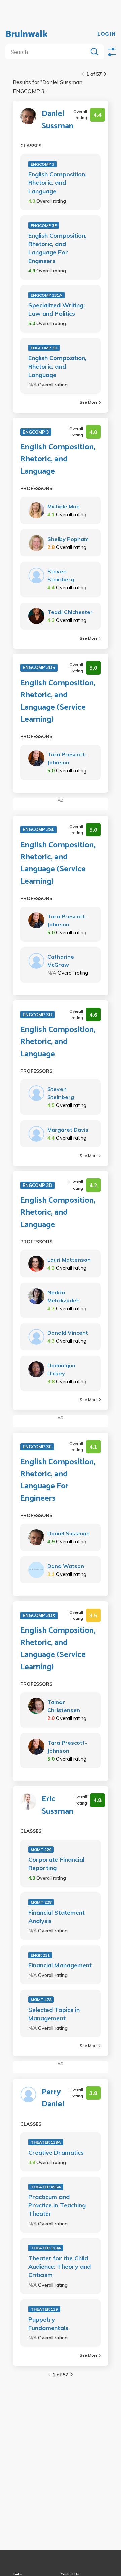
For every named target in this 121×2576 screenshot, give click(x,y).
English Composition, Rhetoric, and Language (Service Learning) (58, 701)
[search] (48, 52)
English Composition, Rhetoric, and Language (57, 183)
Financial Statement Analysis (56, 1917)
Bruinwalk (27, 34)
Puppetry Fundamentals (48, 2324)
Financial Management (60, 1965)
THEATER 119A (46, 2248)
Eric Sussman (57, 1806)
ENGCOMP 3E (44, 225)
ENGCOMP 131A (46, 295)
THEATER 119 (44, 2309)
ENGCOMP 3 (43, 164)
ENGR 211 (40, 1955)
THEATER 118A (46, 2142)
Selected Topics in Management (54, 2014)
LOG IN (107, 34)
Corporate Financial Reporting (56, 1864)
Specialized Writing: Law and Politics (56, 309)
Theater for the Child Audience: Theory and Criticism (59, 2266)
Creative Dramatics (56, 2152)
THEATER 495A (46, 2187)
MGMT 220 (41, 1849)
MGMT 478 (41, 2000)
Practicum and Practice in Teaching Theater (57, 2205)
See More (89, 402)
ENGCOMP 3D (44, 348)
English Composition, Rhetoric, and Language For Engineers (57, 248)
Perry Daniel (53, 2098)
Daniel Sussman (57, 120)
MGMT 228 (41, 1902)
